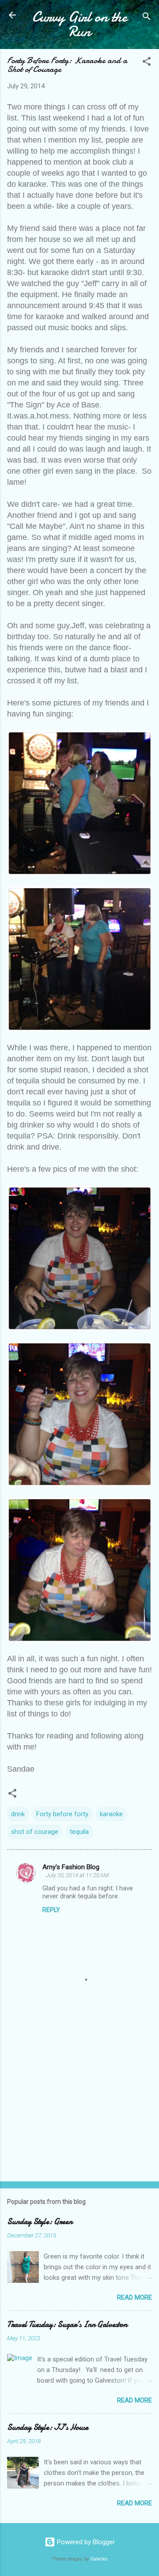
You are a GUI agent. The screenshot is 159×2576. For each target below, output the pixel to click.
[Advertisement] (79, 2112)
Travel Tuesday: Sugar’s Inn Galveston (67, 2325)
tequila (79, 1832)
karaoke (111, 1814)
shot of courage (35, 1832)
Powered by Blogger (85, 2542)
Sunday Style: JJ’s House (48, 2427)
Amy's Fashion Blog (71, 1867)
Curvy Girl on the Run (80, 24)
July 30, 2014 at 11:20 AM (77, 1875)
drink (18, 1814)
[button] (147, 63)
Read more (134, 2297)
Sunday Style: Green (40, 2222)
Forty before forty (62, 1814)
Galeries (99, 2559)
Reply (51, 1910)
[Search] (147, 18)
